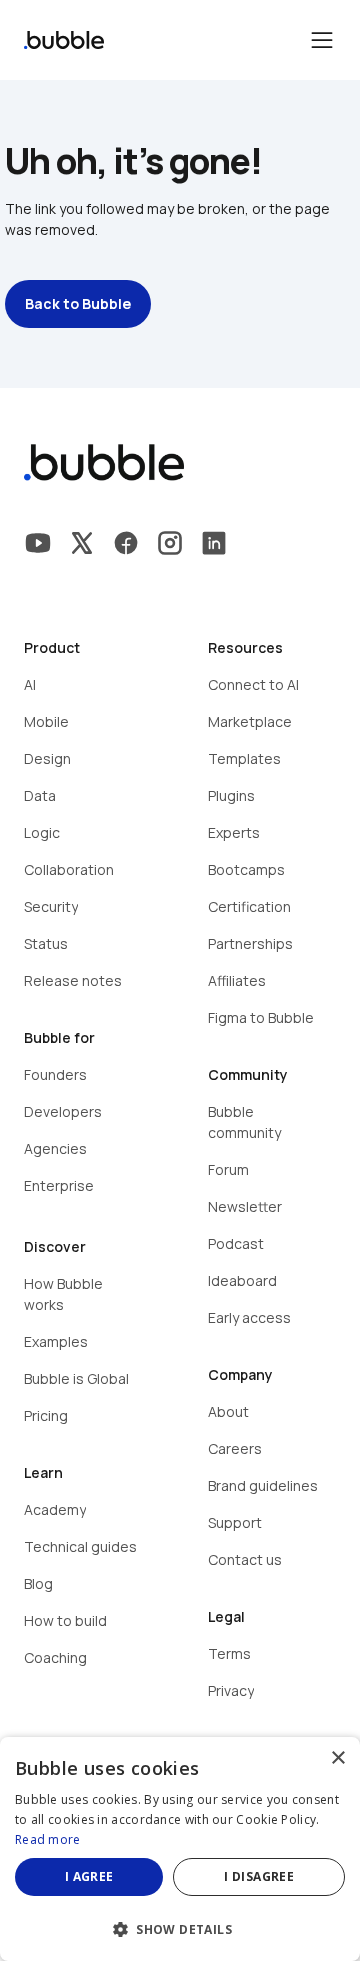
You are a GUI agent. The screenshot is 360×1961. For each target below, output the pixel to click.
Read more (48, 1839)
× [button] (337, 1758)
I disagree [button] (259, 1876)
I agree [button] (89, 1876)
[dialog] (180, 1849)
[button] (180, 1927)
